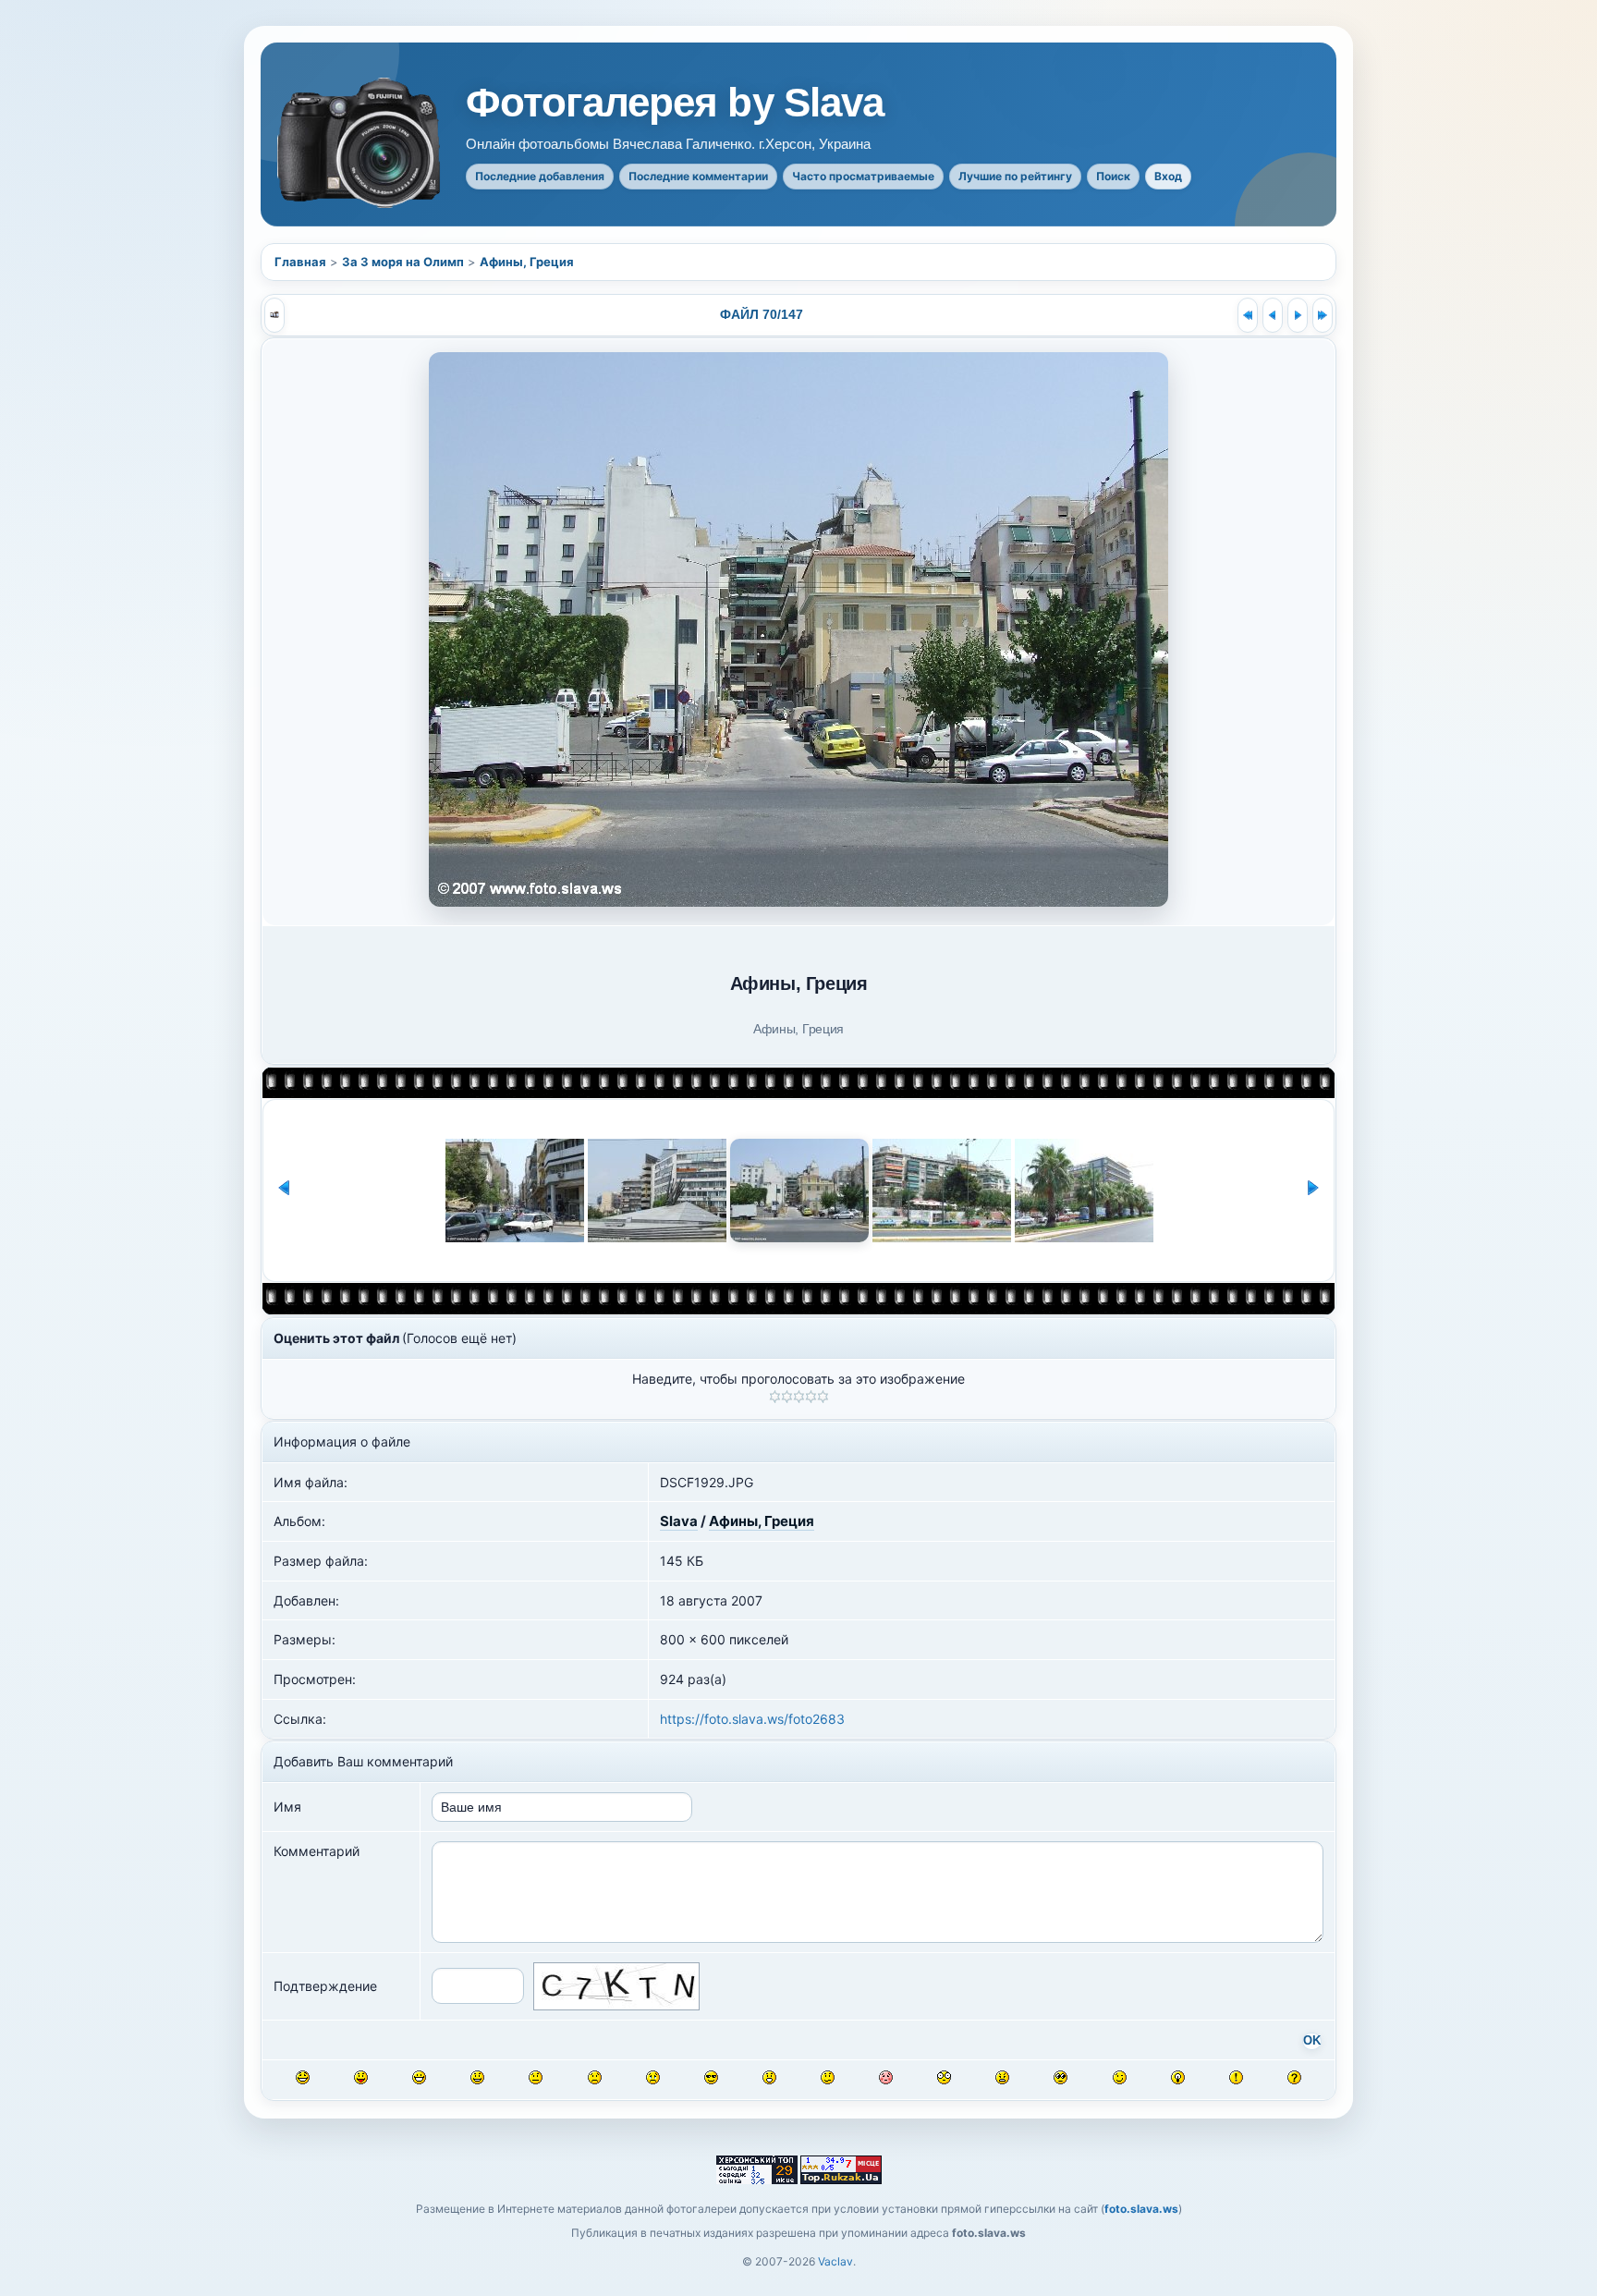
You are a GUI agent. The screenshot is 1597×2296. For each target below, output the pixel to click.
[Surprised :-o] (769, 2077)
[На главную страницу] (360, 143)
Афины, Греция (527, 262)
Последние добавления (540, 176)
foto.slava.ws (1141, 2209)
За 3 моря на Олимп (403, 262)
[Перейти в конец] (1323, 315)
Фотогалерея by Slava (675, 103)
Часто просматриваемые (863, 176)
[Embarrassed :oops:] (886, 2077)
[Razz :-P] (361, 2077)
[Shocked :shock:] (944, 2077)
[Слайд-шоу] (274, 315)
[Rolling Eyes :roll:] (1061, 2077)
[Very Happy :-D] (419, 2077)
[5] (823, 1397)
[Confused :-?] (828, 2077)
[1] (775, 1397)
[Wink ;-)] (1120, 2077)
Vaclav (835, 2261)
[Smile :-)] (477, 2077)
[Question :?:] (1294, 2077)
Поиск (1113, 176)
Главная (300, 262)
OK (1312, 2041)
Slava (679, 1521)
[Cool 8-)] (711, 2077)
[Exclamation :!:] (1236, 2077)
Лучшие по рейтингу (1015, 176)
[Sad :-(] (595, 2077)
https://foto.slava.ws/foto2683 (752, 1719)
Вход (1168, 176)
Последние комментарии (698, 176)
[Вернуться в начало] (1248, 315)
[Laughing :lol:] (303, 2077)
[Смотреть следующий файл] (1298, 315)
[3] (799, 1397)
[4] (811, 1397)
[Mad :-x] (1002, 2077)
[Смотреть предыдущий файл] (1273, 315)
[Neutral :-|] (536, 2077)
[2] (787, 1397)
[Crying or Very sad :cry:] (653, 2077)
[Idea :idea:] (1178, 2077)
